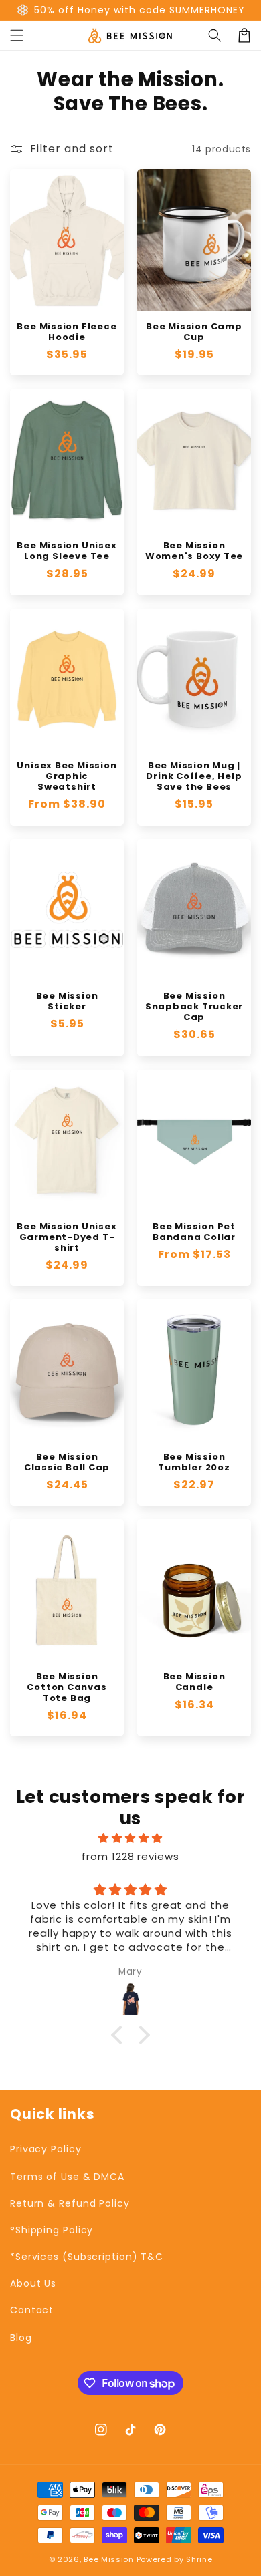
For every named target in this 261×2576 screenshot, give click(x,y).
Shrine (199, 2559)
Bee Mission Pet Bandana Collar (194, 1232)
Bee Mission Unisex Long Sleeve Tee (67, 551)
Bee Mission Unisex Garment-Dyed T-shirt (67, 1237)
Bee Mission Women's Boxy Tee (194, 551)
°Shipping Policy (52, 2230)
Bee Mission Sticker (67, 1001)
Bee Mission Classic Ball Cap (67, 1462)
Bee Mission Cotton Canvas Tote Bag (67, 1687)
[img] (130, 1838)
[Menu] (17, 35)
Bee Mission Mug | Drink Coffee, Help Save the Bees (194, 776)
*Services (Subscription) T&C (87, 2257)
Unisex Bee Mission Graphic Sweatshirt (67, 776)
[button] (215, 35)
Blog (21, 2338)
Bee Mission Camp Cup (194, 332)
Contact (32, 2310)
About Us (33, 2283)
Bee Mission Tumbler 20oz (194, 1462)
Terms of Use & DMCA (67, 2177)
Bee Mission (109, 2559)
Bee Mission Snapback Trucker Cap (194, 1007)
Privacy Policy (46, 2149)
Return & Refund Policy (70, 2203)
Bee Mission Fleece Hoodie (67, 332)
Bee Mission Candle (194, 1682)
